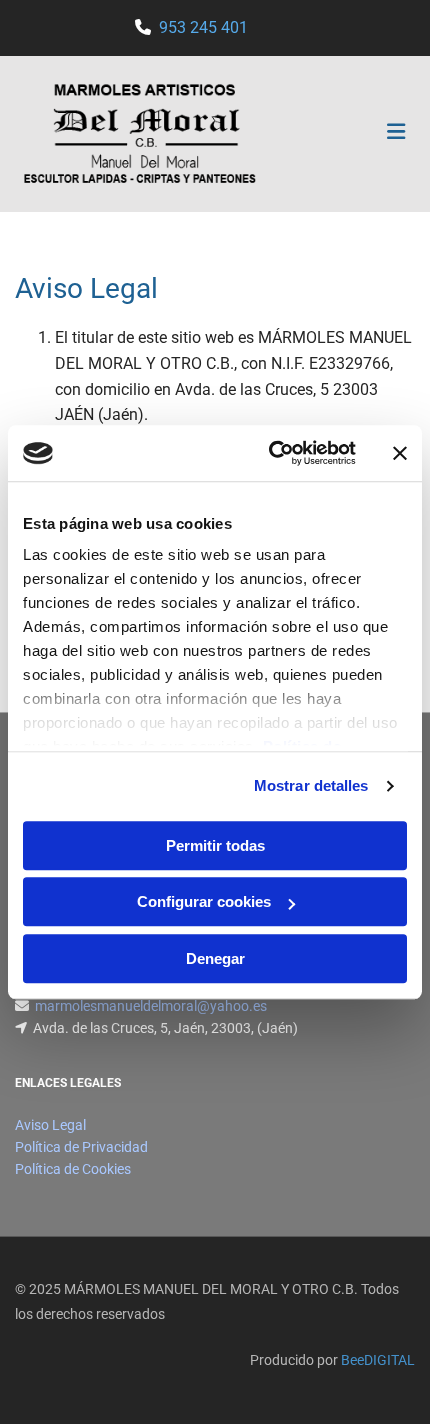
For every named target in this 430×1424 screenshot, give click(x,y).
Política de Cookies (73, 1169)
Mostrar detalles (311, 785)
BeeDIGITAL (378, 1360)
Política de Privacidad (81, 1147)
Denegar (215, 958)
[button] (348, 134)
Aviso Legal (50, 1125)
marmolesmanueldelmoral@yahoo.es (151, 1006)
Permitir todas (215, 845)
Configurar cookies (204, 901)
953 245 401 (203, 27)
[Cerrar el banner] (400, 453)
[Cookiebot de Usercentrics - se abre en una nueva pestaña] (270, 453)
